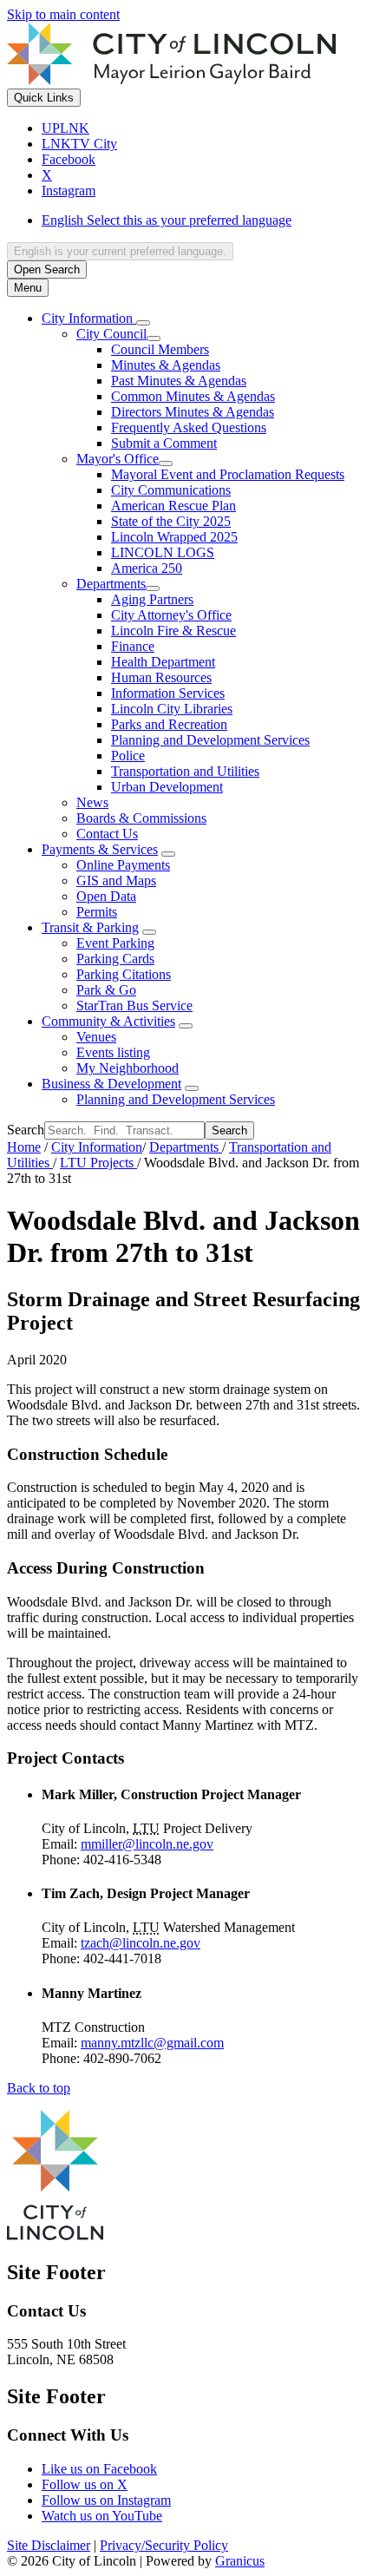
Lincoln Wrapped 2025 (174, 537)
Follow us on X (85, 2484)
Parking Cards (115, 959)
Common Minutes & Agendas (193, 396)
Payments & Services (100, 849)
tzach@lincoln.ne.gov (141, 1943)
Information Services (168, 693)
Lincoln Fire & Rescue (173, 631)
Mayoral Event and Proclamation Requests (228, 474)
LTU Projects (98, 1163)
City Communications (171, 490)
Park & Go (106, 990)
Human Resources (161, 677)
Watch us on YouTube (102, 2516)
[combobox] (120, 251)
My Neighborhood (128, 1068)
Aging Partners (152, 599)
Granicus (240, 2561)
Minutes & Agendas (166, 365)
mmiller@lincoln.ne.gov (147, 1844)
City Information (97, 1147)
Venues (96, 1037)
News (92, 802)
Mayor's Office (118, 459)
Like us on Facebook (99, 2469)
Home (24, 1147)
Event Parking (115, 943)
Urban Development (167, 787)
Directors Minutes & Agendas (193, 412)
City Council (111, 334)
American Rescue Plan (173, 506)
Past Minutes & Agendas (179, 381)
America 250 (147, 568)
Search (26, 1130)
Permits (97, 912)
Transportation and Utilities (185, 771)
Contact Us (107, 834)
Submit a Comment (164, 443)
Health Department (163, 662)
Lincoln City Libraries (172, 709)
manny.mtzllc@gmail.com (152, 2043)
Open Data (106, 896)
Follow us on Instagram (106, 2500)
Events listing (113, 1052)
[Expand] (143, 323)
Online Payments (123, 865)
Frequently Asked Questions (189, 427)
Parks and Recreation (169, 724)
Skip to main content (63, 14)
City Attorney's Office (171, 615)
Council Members (160, 349)
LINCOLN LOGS (163, 552)
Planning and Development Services (210, 740)
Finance (133, 646)
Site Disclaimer (49, 2545)
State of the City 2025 (171, 521)
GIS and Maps (116, 881)
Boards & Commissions (141, 818)
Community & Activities (108, 1021)
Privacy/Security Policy (164, 2545)
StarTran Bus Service (134, 1005)
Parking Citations (124, 974)
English (167, 220)
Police (128, 756)
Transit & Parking (90, 927)
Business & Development (111, 1084)
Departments (111, 584)
